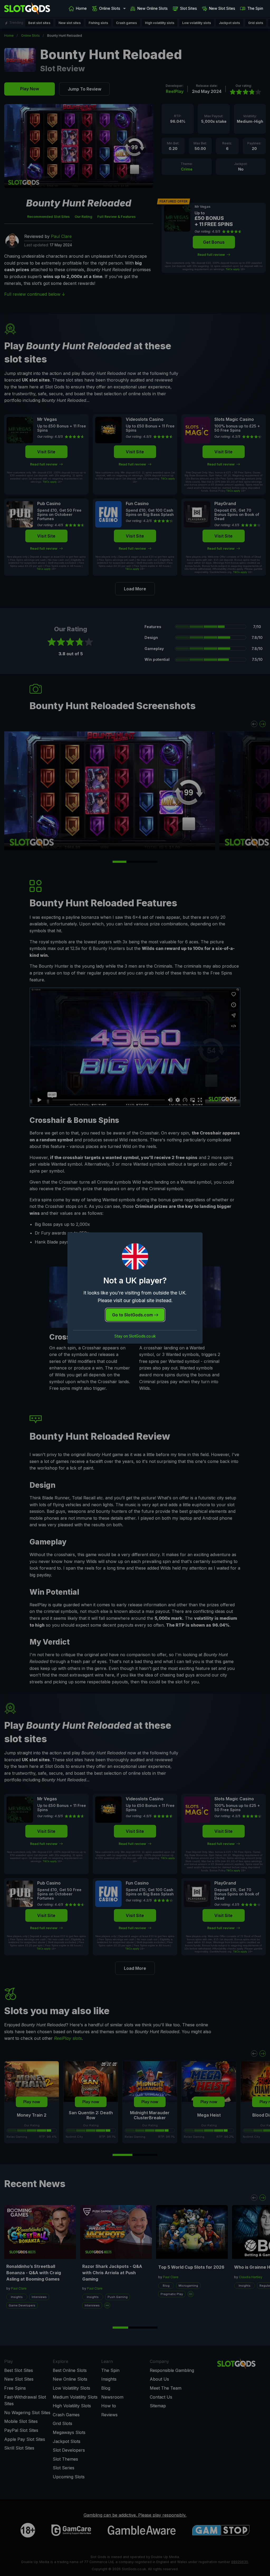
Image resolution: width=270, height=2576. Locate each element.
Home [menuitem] (81, 8)
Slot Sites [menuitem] (189, 8)
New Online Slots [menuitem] (153, 8)
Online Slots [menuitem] (110, 8)
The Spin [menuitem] (255, 8)
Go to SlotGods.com (133, 1315)
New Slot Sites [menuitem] (222, 8)
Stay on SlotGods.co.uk (135, 1336)
